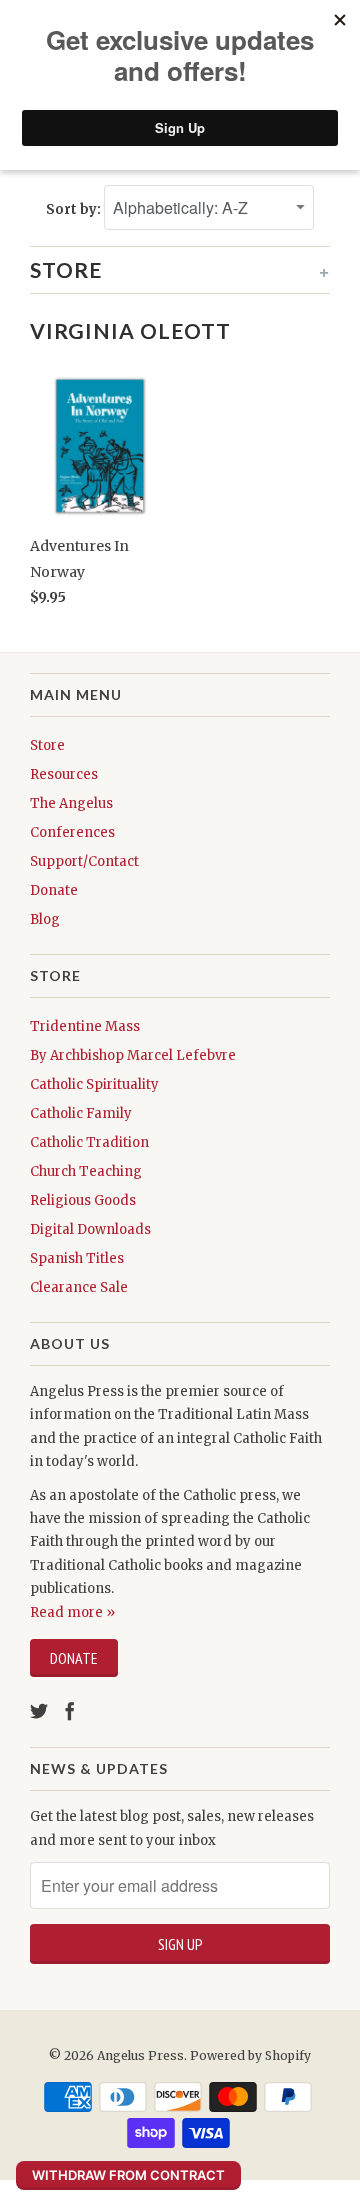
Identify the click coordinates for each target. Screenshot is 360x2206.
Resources (64, 774)
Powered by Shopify (250, 2055)
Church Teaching (86, 1171)
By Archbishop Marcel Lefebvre (133, 1055)
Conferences (72, 832)
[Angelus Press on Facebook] (70, 1711)
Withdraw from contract (128, 2175)
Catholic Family (81, 1113)
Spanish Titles (77, 1258)
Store (47, 745)
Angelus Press (140, 2055)
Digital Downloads (90, 1229)
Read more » (72, 1612)
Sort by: (75, 209)
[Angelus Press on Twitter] (39, 1711)
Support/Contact (84, 861)
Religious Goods (83, 1200)
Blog (45, 919)
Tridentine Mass (85, 1026)
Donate (54, 890)
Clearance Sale (79, 1287)
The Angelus (71, 803)
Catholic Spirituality (94, 1084)
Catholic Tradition (89, 1142)
